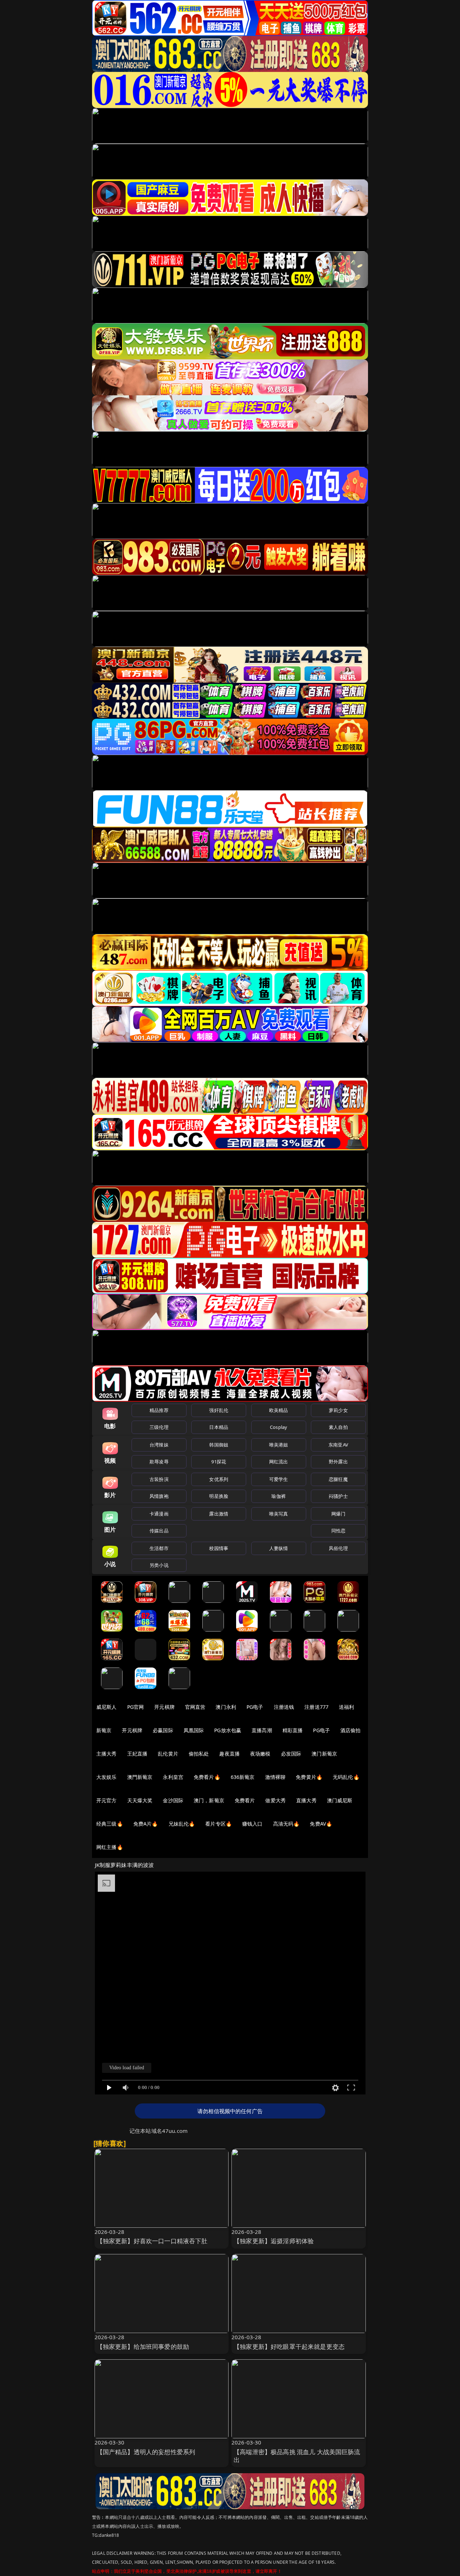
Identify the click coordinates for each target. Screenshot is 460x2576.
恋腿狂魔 (338, 1479)
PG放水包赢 (228, 1730)
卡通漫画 (159, 1514)
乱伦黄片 (168, 1754)
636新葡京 (243, 1777)
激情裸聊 (275, 1777)
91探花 (219, 1462)
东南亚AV (338, 1445)
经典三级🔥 (110, 1824)
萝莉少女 (338, 1410)
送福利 (346, 1707)
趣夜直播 (229, 1754)
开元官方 (107, 1800)
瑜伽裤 (278, 1496)
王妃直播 (137, 1754)
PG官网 (136, 1707)
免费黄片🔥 (309, 1777)
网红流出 (279, 1462)
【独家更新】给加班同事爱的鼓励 (143, 2347)
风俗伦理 (338, 1548)
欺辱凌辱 (159, 1462)
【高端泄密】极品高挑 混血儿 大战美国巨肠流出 (297, 2456)
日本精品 (219, 1427)
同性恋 (338, 1531)
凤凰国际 (194, 1730)
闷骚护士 (338, 1496)
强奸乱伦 (219, 1410)
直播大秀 (306, 1800)
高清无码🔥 (286, 1824)
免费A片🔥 (146, 1824)
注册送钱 (284, 1707)
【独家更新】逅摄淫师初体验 (274, 2241)
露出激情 (219, 1514)
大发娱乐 (107, 1777)
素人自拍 (338, 1427)
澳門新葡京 (140, 1777)
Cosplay (279, 1427)
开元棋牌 (164, 1707)
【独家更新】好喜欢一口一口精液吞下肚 (152, 2241)
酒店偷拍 (351, 1730)
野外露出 (338, 1462)
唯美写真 (279, 1514)
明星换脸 (219, 1496)
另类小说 (159, 1565)
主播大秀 (107, 1754)
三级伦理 (159, 1427)
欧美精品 (279, 1410)
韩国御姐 (219, 1445)
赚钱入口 (252, 1824)
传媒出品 (159, 1531)
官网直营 (195, 1707)
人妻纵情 (279, 1548)
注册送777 (316, 1707)
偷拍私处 (199, 1754)
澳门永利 (226, 1707)
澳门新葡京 (324, 1754)
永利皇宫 (173, 1777)
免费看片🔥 (207, 1777)
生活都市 (159, 1548)
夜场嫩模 (260, 1754)
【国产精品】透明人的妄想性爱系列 (146, 2452)
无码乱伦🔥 (346, 1777)
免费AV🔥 (321, 1824)
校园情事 (219, 1548)
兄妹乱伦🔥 (182, 1824)
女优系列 (219, 1479)
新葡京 (104, 1730)
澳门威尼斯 (340, 1800)
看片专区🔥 (218, 1824)
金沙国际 (173, 1800)
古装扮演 (159, 1479)
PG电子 (255, 1707)
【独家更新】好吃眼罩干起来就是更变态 (289, 2347)
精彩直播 (293, 1730)
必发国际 (291, 1754)
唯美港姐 (279, 1445)
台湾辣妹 (159, 1445)
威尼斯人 (107, 1707)
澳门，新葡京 (209, 1800)
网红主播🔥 (110, 1847)
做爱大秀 (275, 1800)
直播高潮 (262, 1730)
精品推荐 (159, 1410)
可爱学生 (279, 1479)
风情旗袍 (159, 1496)
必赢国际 (163, 1730)
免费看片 (245, 1800)
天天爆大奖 (140, 1800)
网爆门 (338, 1514)
